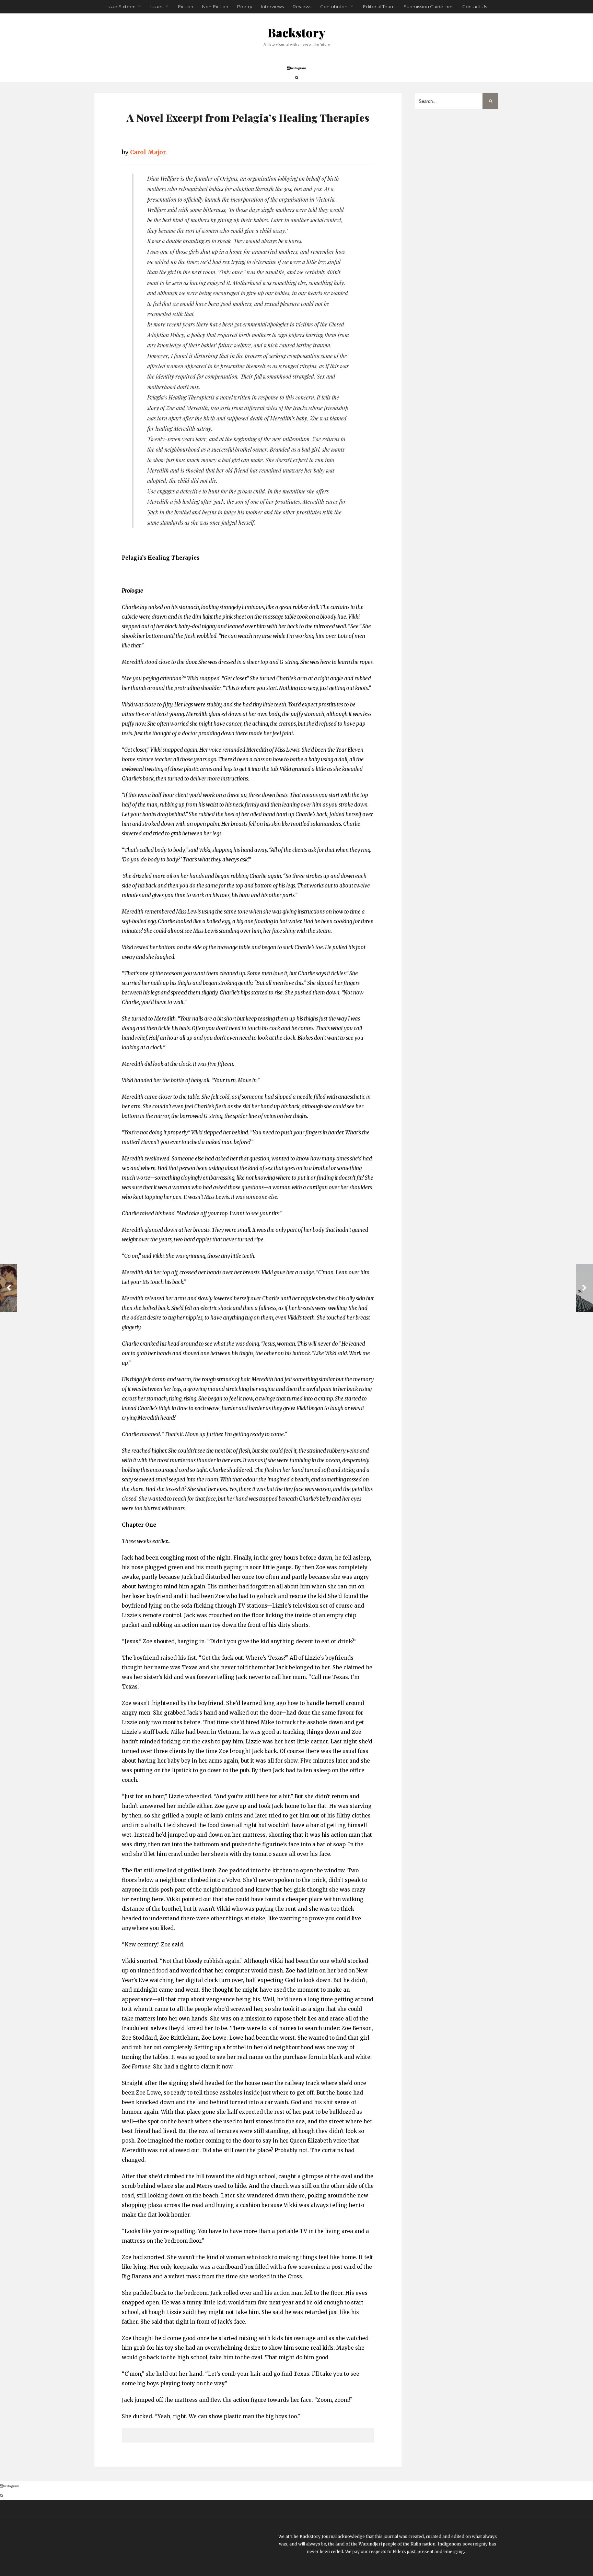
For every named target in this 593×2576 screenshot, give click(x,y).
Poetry (245, 7)
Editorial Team (379, 7)
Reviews (302, 7)
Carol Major (148, 152)
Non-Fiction (215, 7)
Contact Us (475, 7)
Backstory (296, 32)
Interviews (272, 7)
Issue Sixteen (121, 7)
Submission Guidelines (428, 7)
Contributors (334, 7)
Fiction (186, 7)
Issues (157, 7)
